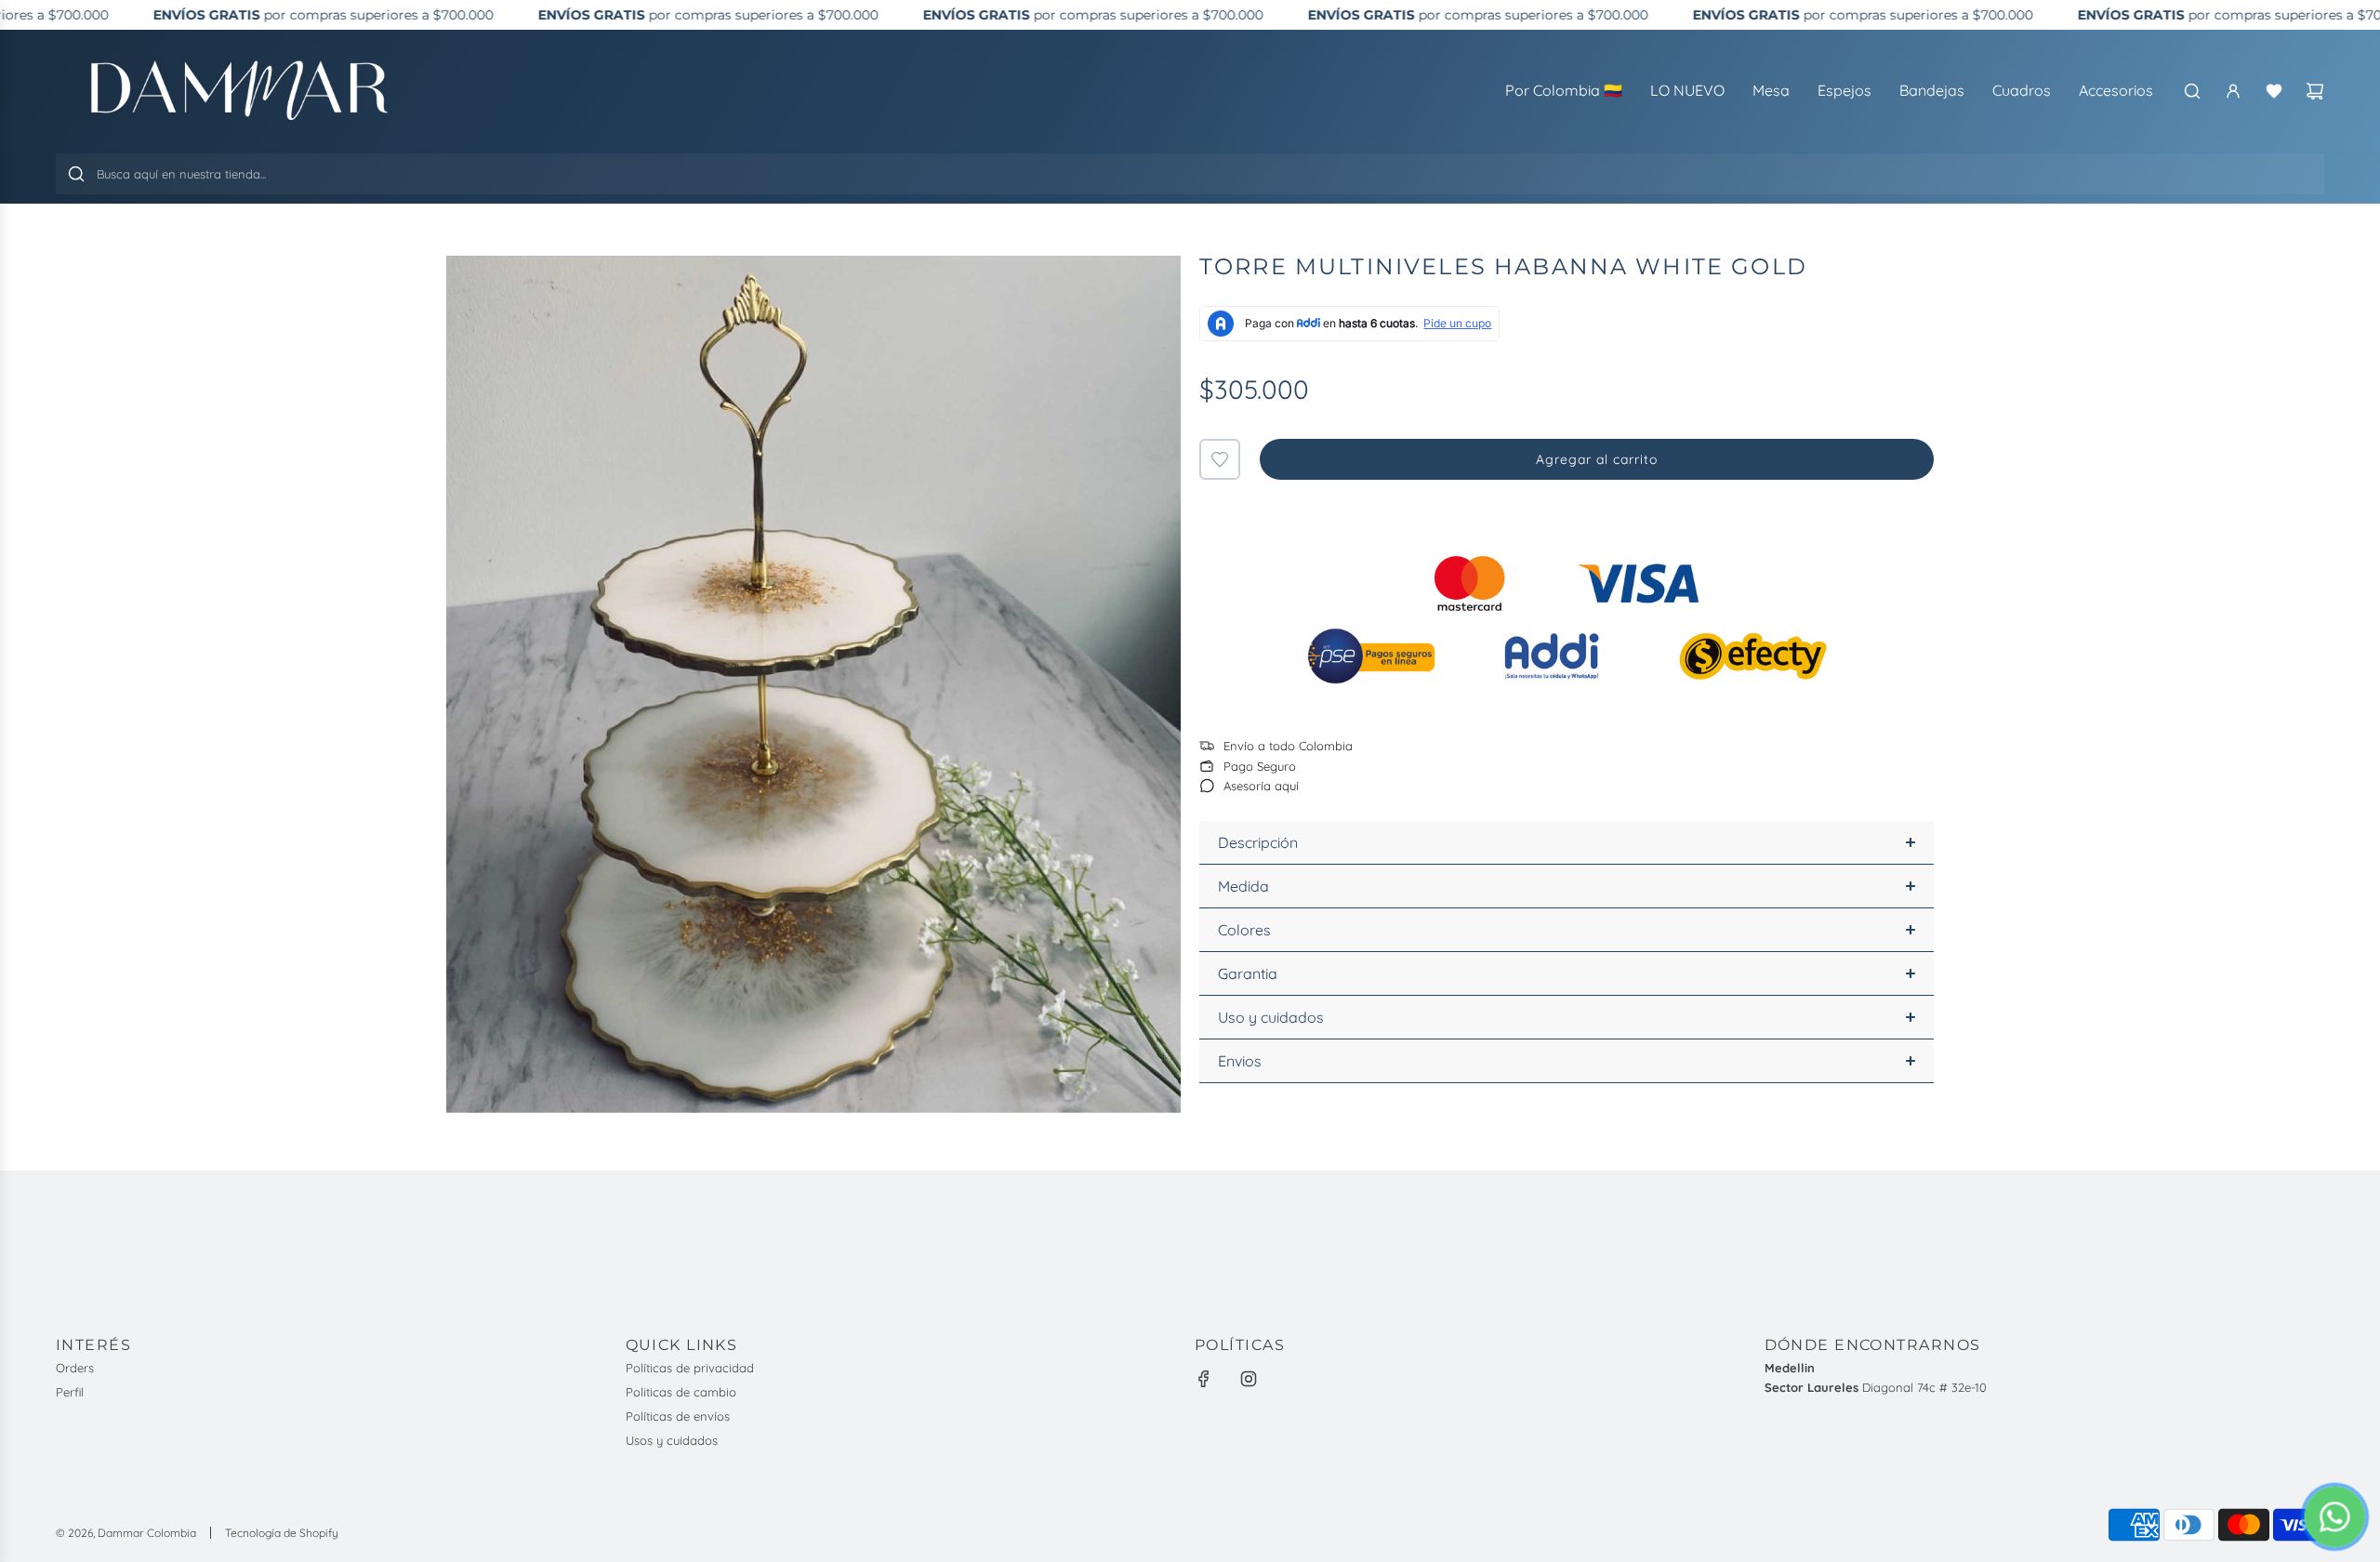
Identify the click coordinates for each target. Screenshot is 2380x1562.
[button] (1567, 843)
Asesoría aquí (1261, 786)
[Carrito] (2315, 91)
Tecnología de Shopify (282, 1533)
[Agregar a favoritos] (1220, 459)
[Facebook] (1204, 1379)
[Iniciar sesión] (2233, 91)
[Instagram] (1249, 1379)
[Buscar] (2192, 91)
